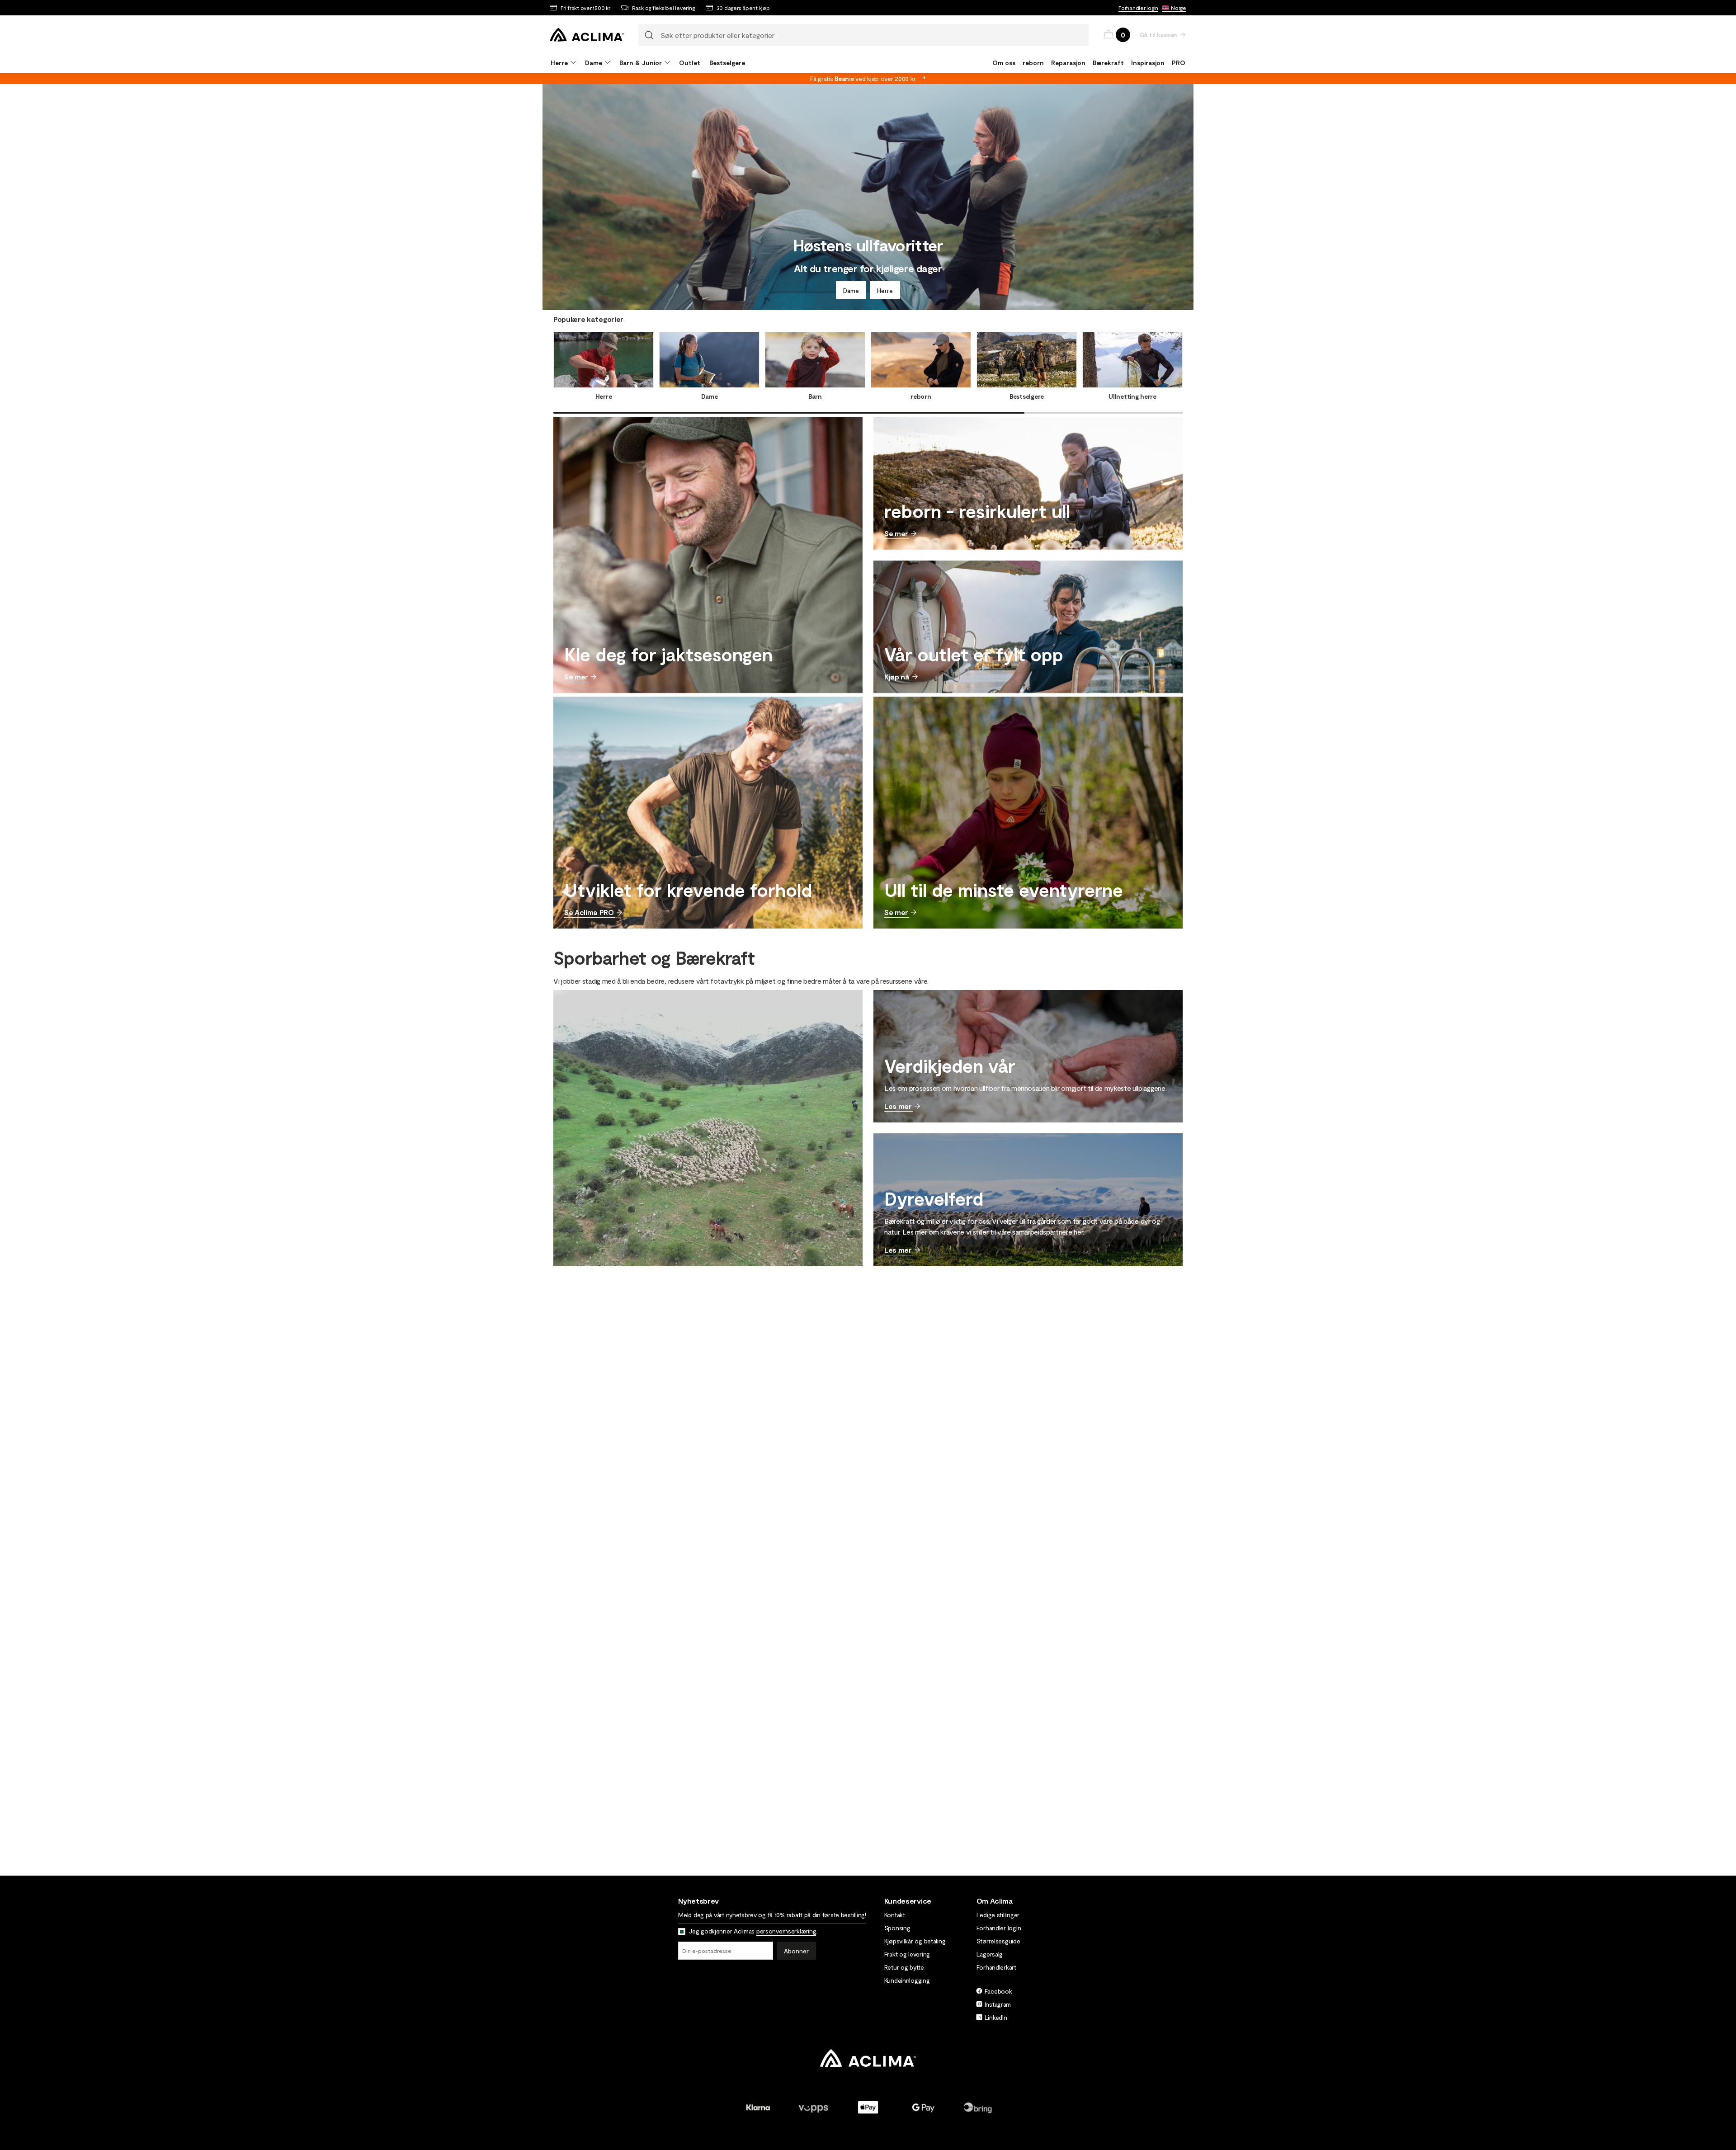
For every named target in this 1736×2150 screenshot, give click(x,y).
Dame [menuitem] (594, 63)
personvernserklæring (786, 1931)
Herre (885, 290)
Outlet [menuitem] (690, 63)
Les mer (898, 1106)
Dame (851, 290)
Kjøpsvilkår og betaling (915, 1941)
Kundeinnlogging (907, 1980)
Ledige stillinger (998, 1915)
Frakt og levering (907, 1954)
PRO (1179, 63)
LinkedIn (996, 2017)
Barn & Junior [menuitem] (641, 63)
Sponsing (897, 1928)
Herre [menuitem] (559, 63)
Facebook (998, 1991)
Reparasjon (1068, 63)
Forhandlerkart (996, 1967)
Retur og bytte (904, 1967)
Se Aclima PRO (589, 912)
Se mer (576, 677)
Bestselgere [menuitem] (727, 63)
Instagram (998, 2004)
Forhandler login (1138, 8)
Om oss (1004, 63)
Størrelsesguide (998, 1941)
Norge (1179, 8)
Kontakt (895, 1915)
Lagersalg (990, 1954)
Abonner (796, 1951)
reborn (1033, 63)
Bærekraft (1108, 63)
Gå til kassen (1158, 35)
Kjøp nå (897, 677)
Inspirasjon (1148, 63)
